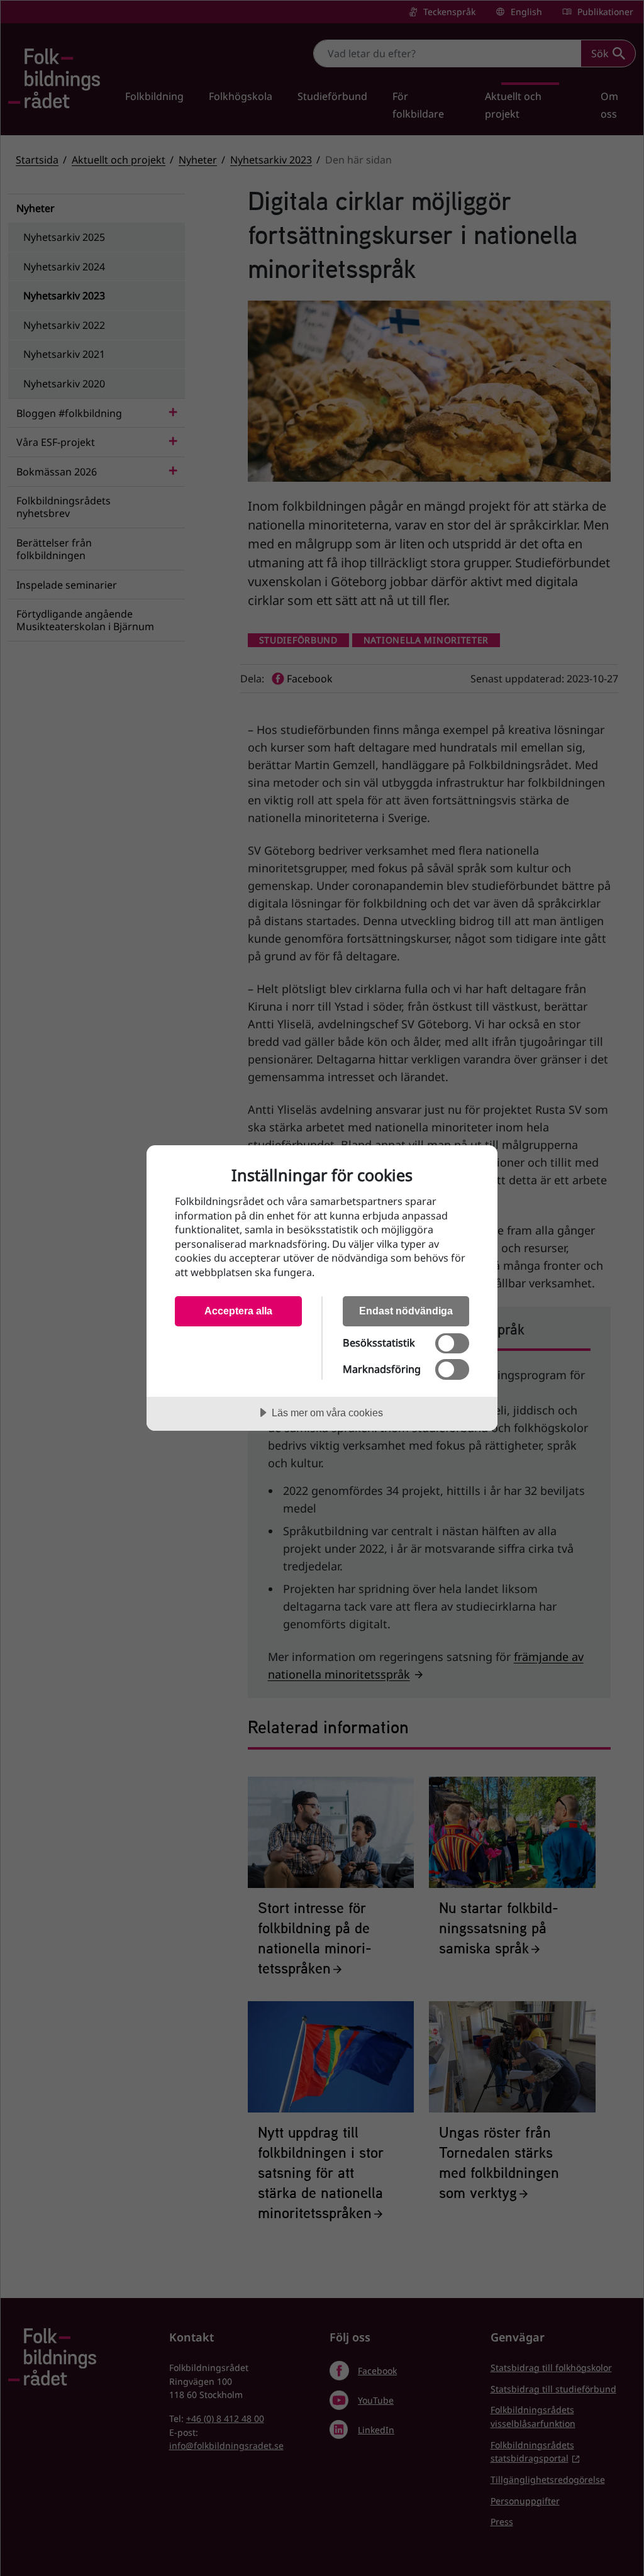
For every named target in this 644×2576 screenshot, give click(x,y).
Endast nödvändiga (406, 1311)
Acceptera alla (238, 1311)
